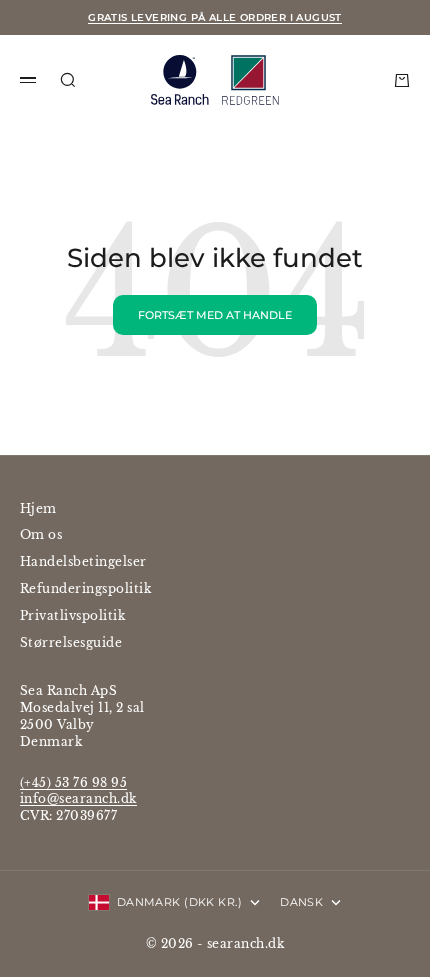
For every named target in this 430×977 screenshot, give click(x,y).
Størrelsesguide (71, 642)
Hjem (38, 508)
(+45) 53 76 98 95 (73, 782)
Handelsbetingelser (83, 561)
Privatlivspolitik (72, 615)
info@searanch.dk (78, 798)
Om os (41, 534)
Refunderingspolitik (85, 588)
